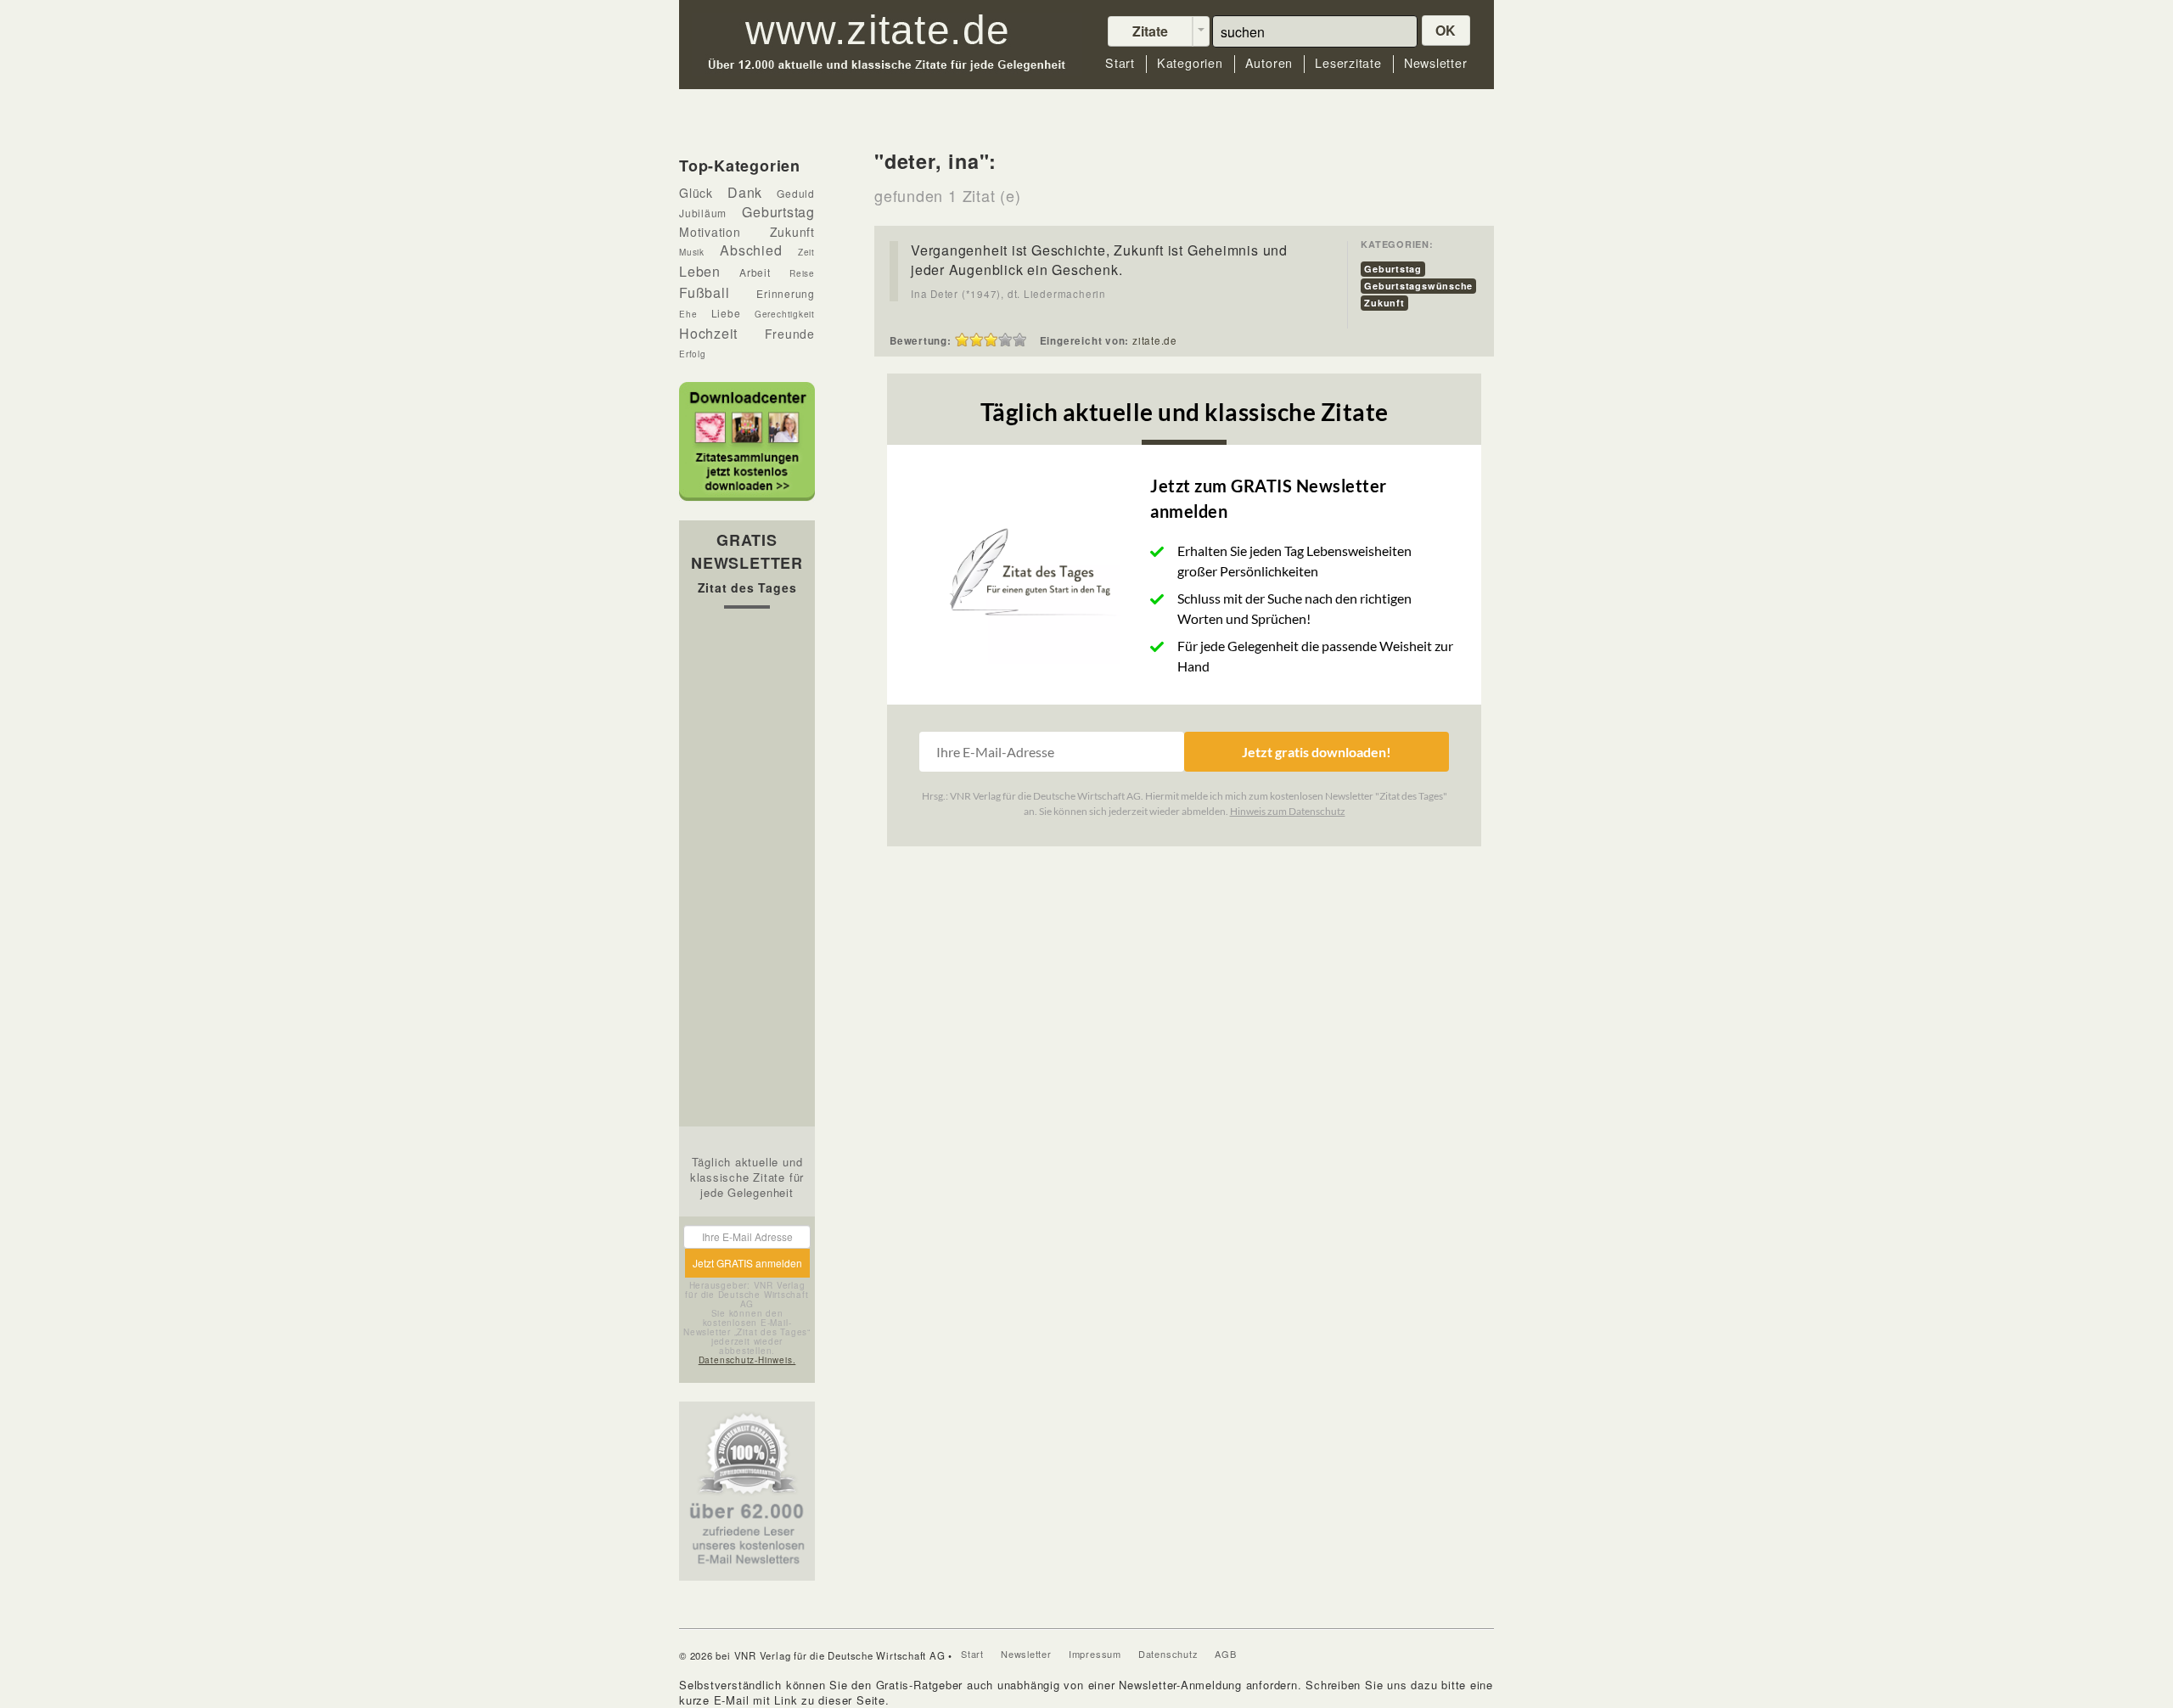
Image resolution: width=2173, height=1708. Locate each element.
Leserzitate (1348, 63)
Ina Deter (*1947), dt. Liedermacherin (1008, 294)
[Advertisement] (747, 872)
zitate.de (1155, 340)
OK (1446, 30)
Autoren (1269, 63)
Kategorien (1190, 63)
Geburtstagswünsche (1418, 286)
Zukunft (1384, 303)
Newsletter (1436, 63)
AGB (1225, 1654)
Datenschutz (1168, 1654)
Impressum (1095, 1654)
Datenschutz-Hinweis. (747, 1360)
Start (1120, 63)
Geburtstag (1393, 269)
